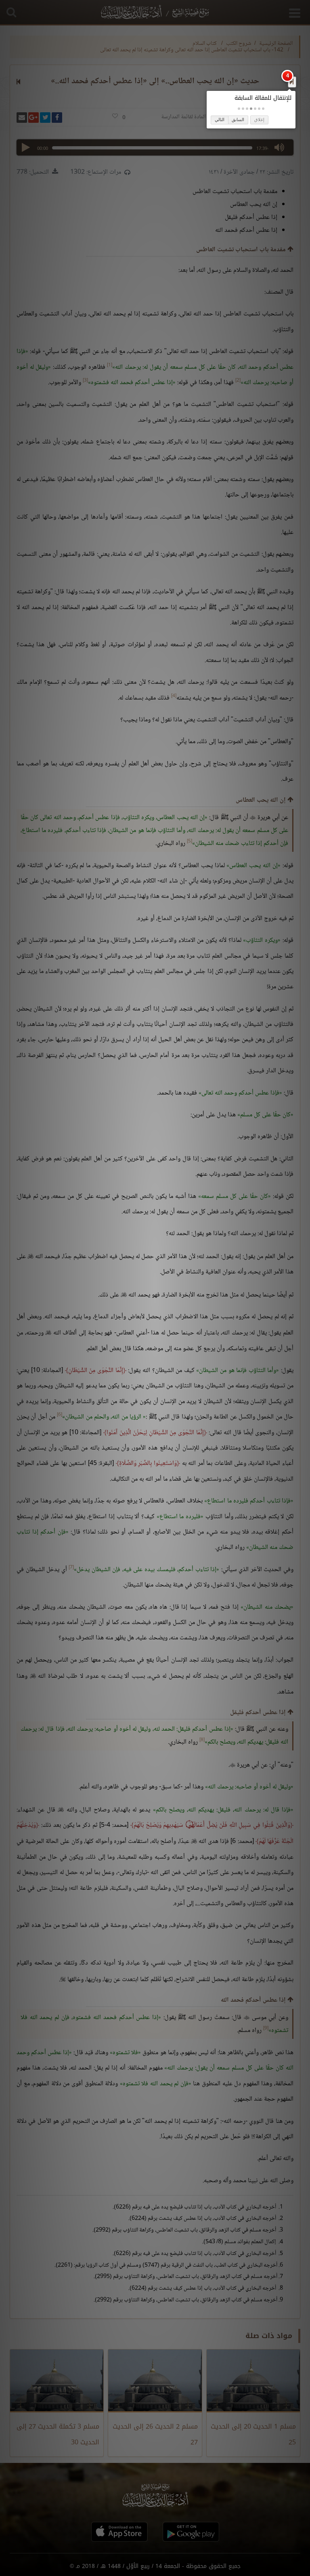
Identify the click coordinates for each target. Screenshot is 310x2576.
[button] (263, 109)
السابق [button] (238, 120)
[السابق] (292, 82)
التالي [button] (220, 120)
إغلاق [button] (259, 120)
